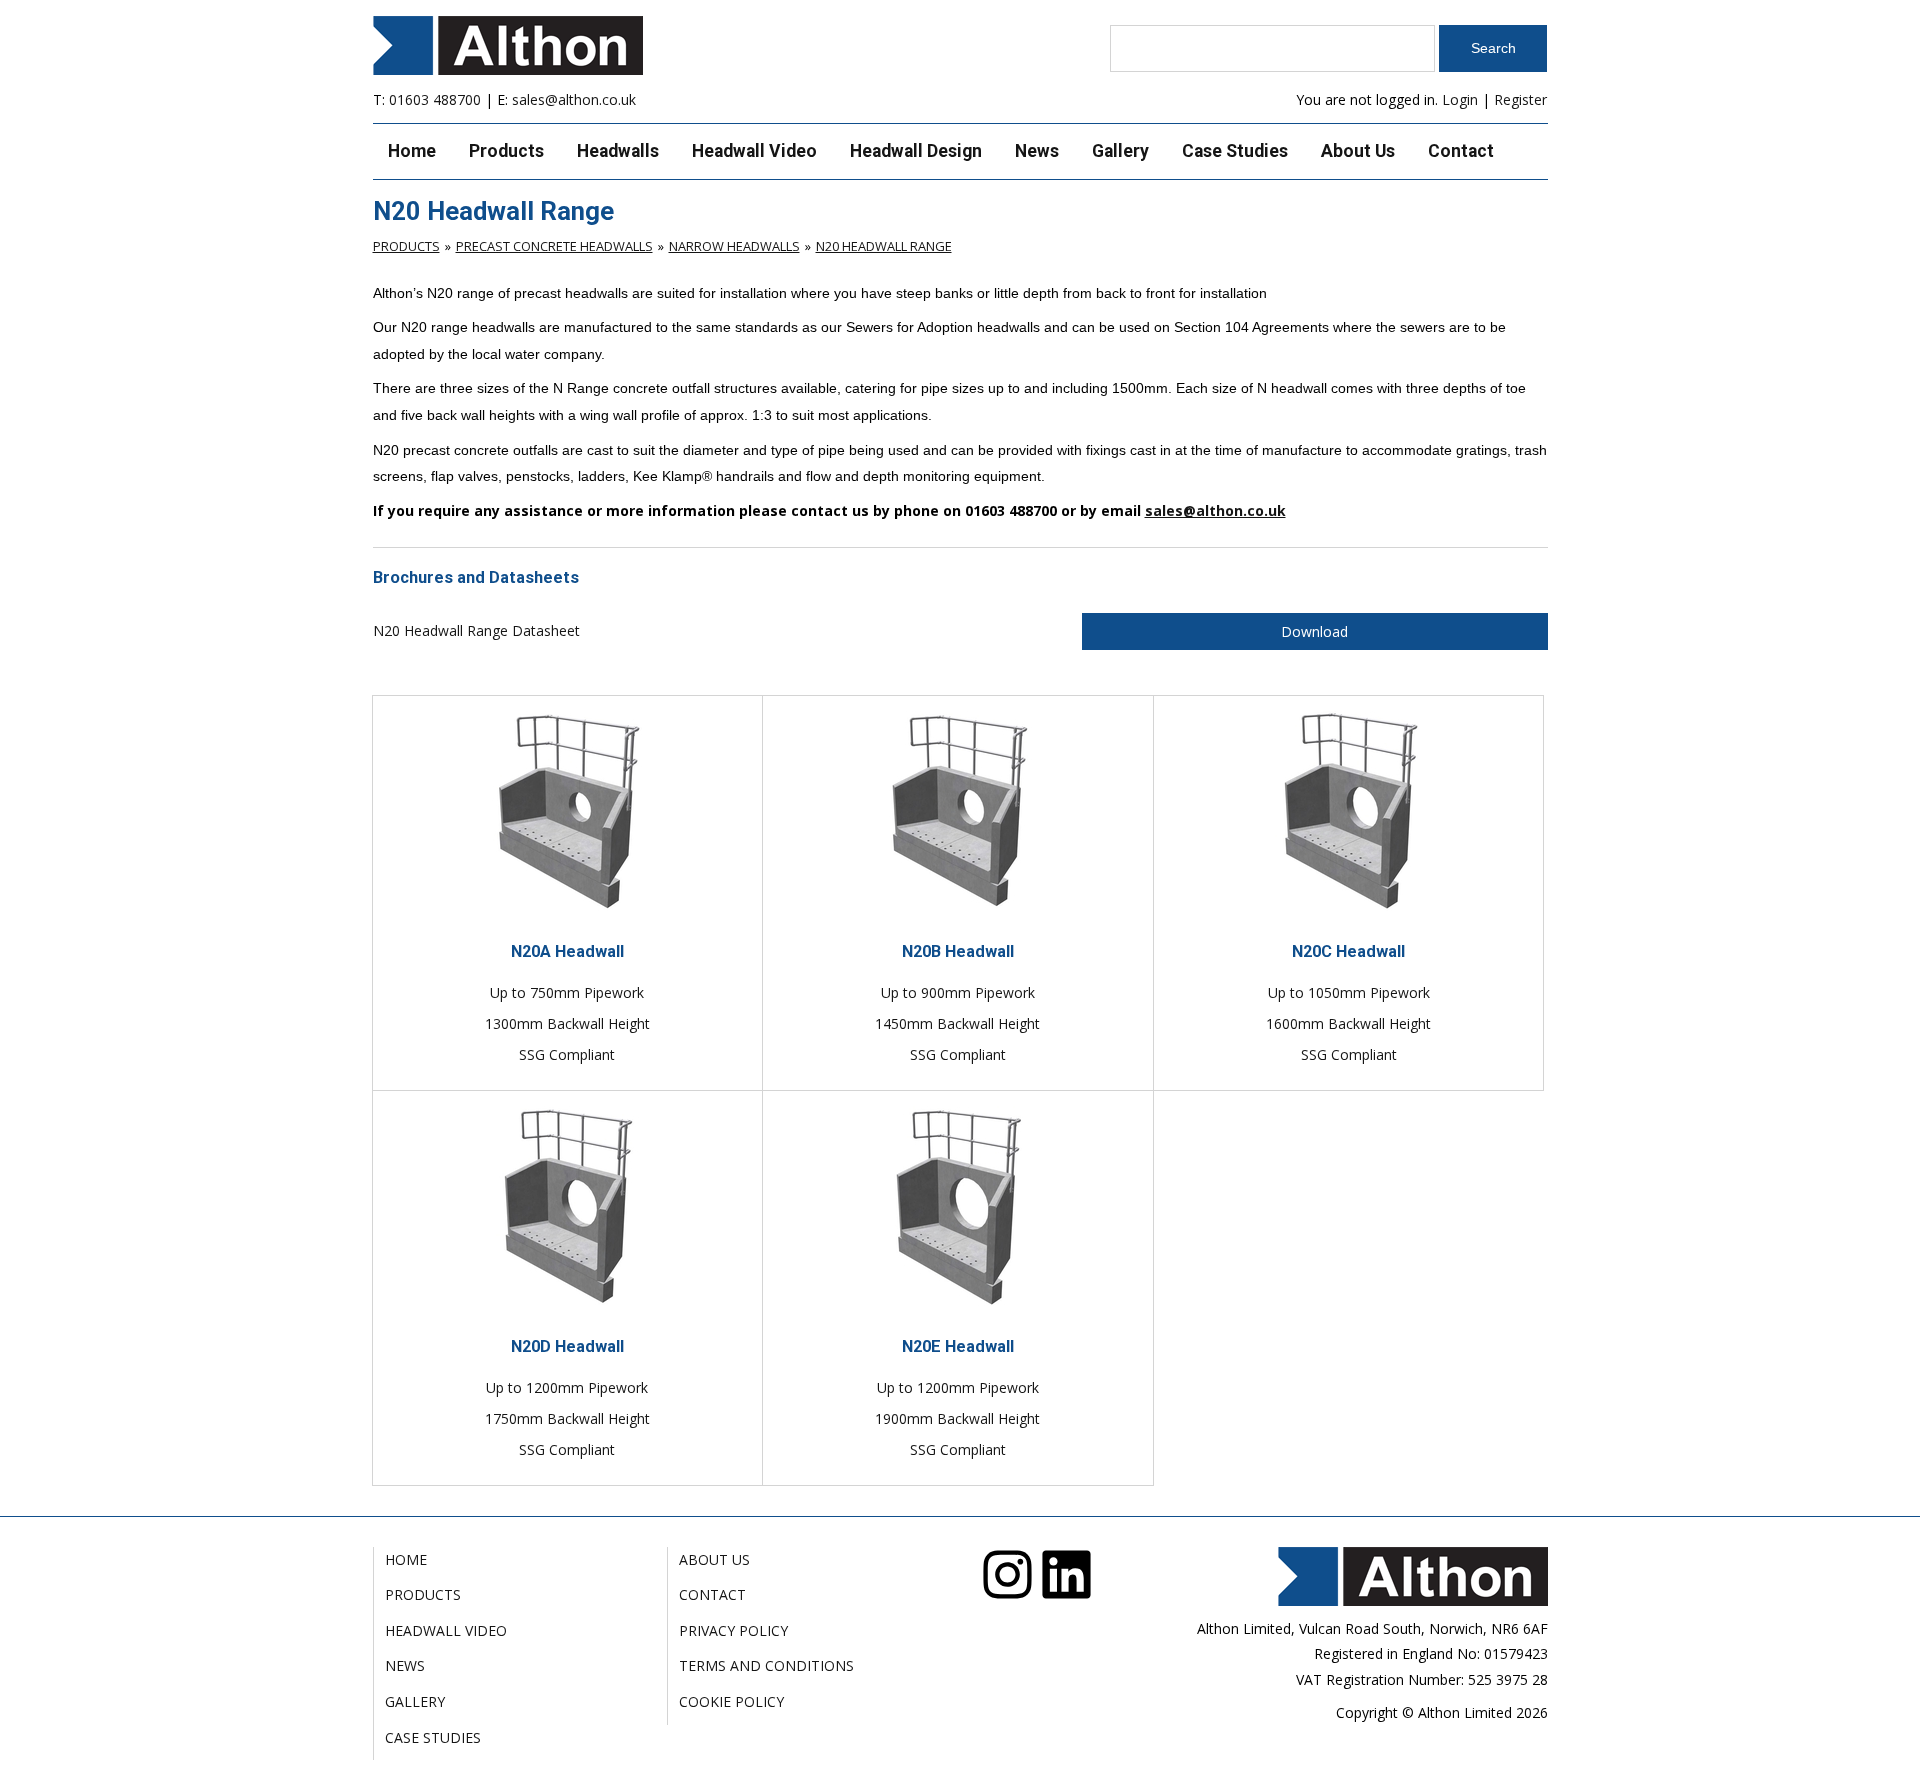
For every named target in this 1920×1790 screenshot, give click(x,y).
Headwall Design (916, 151)
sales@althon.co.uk (574, 99)
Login (1460, 99)
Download (1314, 631)
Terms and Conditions (766, 1665)
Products (506, 151)
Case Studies (1235, 151)
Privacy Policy (733, 1630)
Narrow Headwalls (734, 246)
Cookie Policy (731, 1701)
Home (412, 151)
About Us (1358, 151)
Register (1520, 99)
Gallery (1120, 151)
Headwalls (618, 151)
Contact (1461, 151)
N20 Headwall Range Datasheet (476, 630)
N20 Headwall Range (884, 246)
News (1037, 151)
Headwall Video (754, 151)
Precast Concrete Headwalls (554, 246)
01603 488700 (435, 99)
